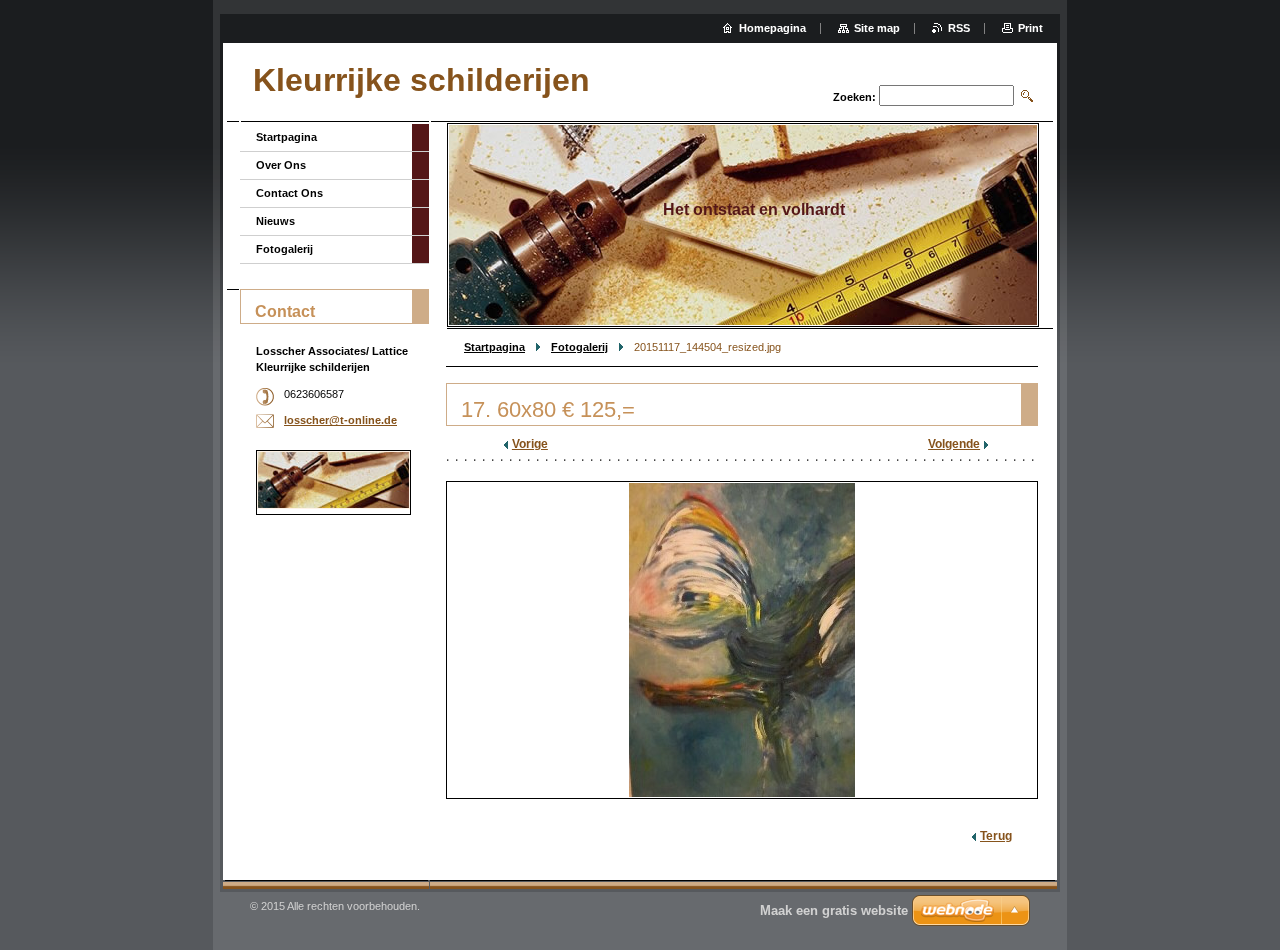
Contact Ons (289, 193)
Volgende (954, 444)
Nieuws (275, 221)
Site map (877, 28)
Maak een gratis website (834, 910)
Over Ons (281, 165)
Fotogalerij (579, 347)
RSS (959, 28)
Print (1030, 28)
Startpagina (494, 347)
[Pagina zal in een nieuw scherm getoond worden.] (742, 640)
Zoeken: (854, 97)
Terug (996, 836)
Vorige (530, 444)
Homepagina (772, 28)
